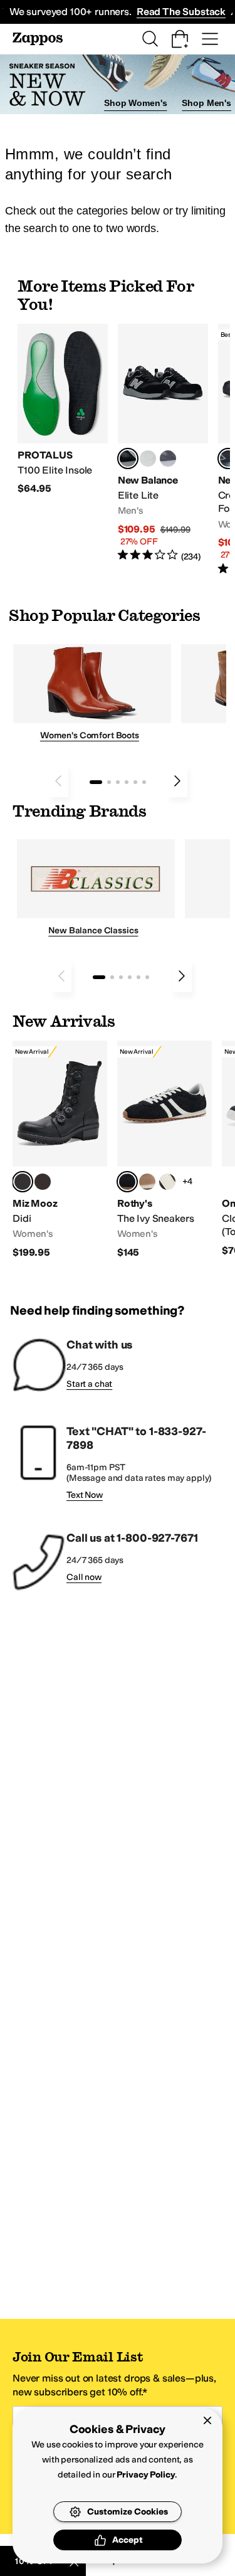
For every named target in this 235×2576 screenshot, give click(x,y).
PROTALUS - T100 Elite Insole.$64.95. (63, 410)
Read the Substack (181, 12)
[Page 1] (96, 782)
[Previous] (58, 781)
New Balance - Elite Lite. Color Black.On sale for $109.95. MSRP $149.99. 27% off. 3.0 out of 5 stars (163, 443)
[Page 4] (127, 782)
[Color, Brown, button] (43, 1182)
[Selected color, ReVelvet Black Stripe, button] (127, 1182)
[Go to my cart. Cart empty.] (180, 39)
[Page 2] (109, 782)
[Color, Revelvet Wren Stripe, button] (147, 1182)
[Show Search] (150, 39)
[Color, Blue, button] (148, 458)
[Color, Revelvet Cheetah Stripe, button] (167, 1182)
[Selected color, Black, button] (128, 458)
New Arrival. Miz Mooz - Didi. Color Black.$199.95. (60, 1150)
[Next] (177, 781)
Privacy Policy (146, 2475)
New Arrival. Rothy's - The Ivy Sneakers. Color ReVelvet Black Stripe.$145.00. (164, 1150)
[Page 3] (118, 782)
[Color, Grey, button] (168, 458)
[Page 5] (135, 782)
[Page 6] (144, 782)
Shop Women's (135, 103)
